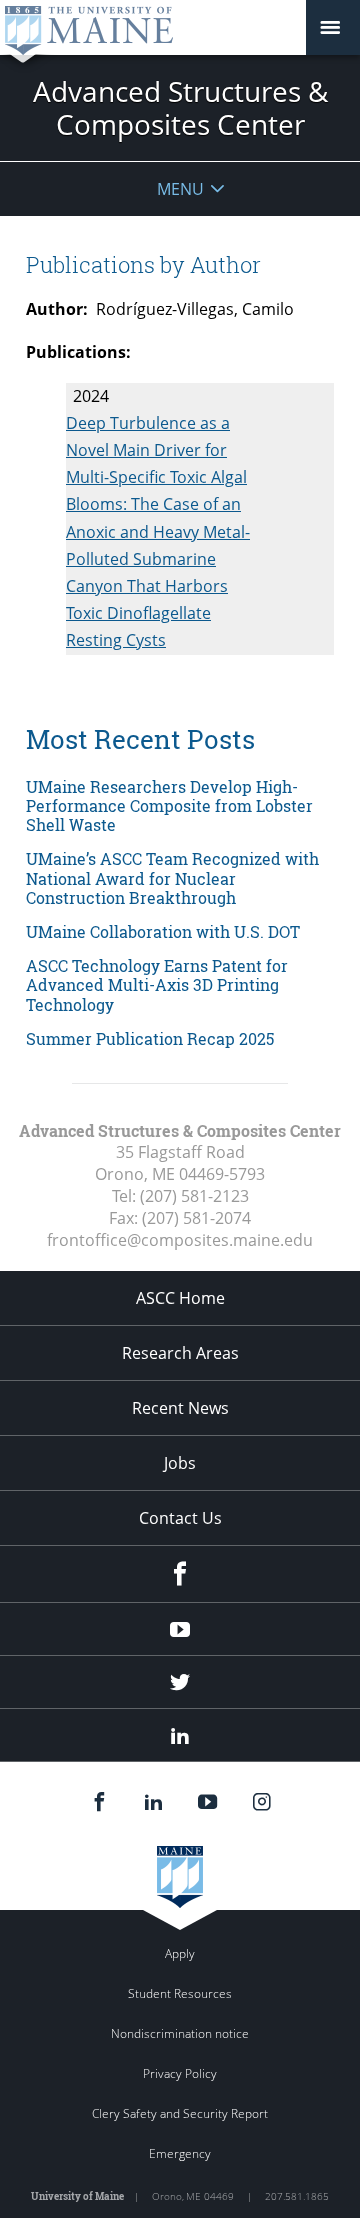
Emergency (180, 2153)
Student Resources (180, 1993)
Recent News (180, 1408)
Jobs (180, 1463)
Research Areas (180, 1353)
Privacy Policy (180, 2073)
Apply (180, 1953)
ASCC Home (180, 1298)
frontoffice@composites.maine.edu (180, 1240)
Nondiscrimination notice (180, 2033)
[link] (180, 806)
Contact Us (180, 1518)
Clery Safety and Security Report (180, 2113)
